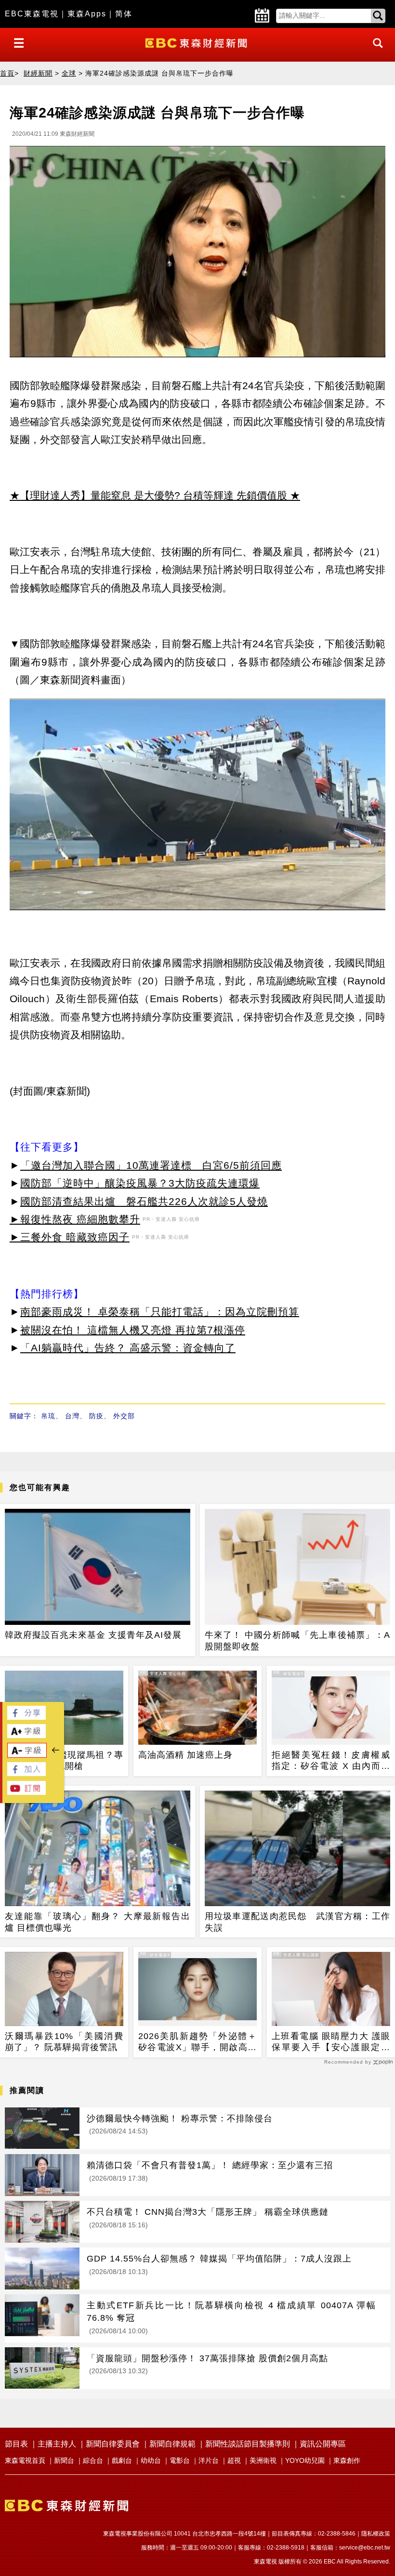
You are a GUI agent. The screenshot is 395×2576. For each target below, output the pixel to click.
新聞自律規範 (172, 2444)
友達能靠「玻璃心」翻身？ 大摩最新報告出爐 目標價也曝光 (98, 1922)
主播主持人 (57, 2444)
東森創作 (347, 2460)
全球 (69, 73)
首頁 (7, 73)
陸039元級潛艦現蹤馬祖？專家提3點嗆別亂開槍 (64, 1760)
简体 (124, 14)
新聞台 (64, 2460)
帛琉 (48, 1416)
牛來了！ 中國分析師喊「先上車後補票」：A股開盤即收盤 (297, 1641)
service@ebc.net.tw (365, 2548)
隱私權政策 (376, 2534)
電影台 (180, 2460)
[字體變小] (27, 1755)
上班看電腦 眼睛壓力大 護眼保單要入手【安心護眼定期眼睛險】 (331, 2042)
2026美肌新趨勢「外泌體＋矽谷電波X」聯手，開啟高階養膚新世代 (197, 2042)
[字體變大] (26, 1735)
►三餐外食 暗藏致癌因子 (70, 1237)
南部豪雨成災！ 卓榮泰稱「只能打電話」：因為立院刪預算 (160, 1312)
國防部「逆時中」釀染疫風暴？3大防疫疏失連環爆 (140, 1183)
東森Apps (87, 14)
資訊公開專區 (323, 2444)
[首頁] (197, 42)
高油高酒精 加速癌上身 (185, 1755)
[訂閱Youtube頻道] (26, 1792)
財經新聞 (38, 73)
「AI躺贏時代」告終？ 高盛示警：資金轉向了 (128, 1348)
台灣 (72, 1416)
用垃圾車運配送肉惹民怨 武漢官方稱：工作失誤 (297, 1922)
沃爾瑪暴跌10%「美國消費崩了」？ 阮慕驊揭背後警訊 (64, 2042)
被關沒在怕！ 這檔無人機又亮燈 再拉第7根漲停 (133, 1330)
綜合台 (93, 2460)
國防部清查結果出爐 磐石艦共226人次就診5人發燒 (144, 1201)
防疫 (96, 1416)
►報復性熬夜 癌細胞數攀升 (75, 1219)
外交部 (124, 1416)
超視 (234, 2460)
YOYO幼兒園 (305, 2460)
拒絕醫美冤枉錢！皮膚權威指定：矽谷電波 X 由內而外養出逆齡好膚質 (331, 1761)
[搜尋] (375, 52)
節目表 (16, 2444)
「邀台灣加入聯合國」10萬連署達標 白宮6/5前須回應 (151, 1165)
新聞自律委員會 (113, 2444)
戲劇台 (122, 2460)
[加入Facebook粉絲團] (26, 1773)
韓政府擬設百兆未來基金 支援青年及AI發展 (93, 1635)
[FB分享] (26, 1717)
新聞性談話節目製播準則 (248, 2444)
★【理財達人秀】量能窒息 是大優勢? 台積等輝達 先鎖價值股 (148, 495)
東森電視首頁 (25, 2460)
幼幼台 (151, 2460)
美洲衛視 (263, 2460)
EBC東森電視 (32, 14)
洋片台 (209, 2460)
